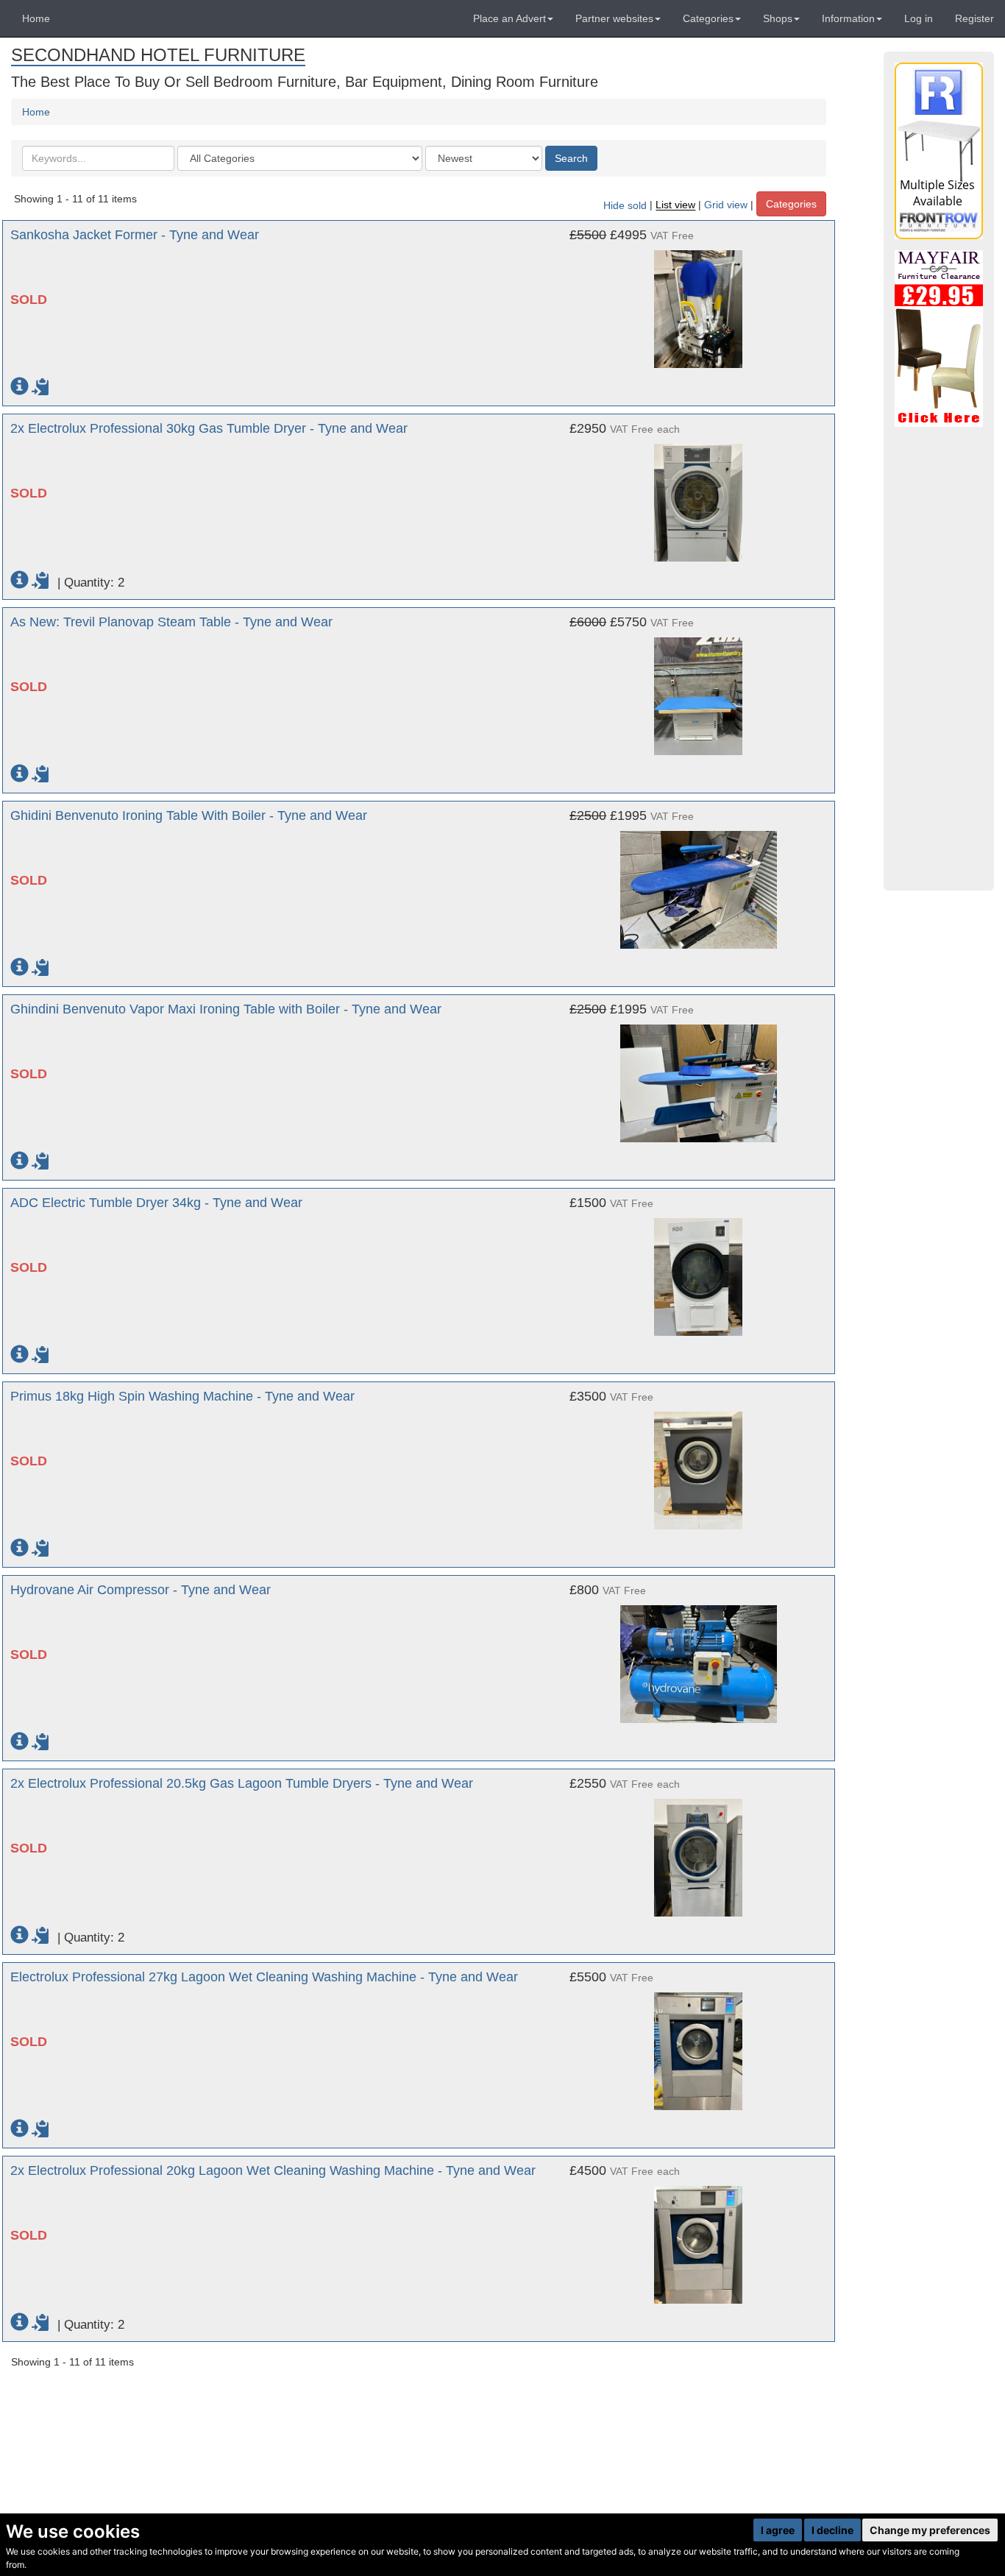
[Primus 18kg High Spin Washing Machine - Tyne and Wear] (699, 1463)
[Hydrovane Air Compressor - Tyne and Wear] (699, 1657)
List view (675, 205)
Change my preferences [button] (930, 2530)
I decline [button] (832, 2530)
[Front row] (939, 151)
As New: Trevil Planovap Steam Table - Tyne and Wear (171, 622)
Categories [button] (708, 18)
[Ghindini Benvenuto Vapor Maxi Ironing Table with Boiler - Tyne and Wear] (699, 1076)
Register (974, 18)
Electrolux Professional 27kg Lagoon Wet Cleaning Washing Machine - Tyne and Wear (264, 1977)
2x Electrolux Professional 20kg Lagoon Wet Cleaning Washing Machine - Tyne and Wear (273, 2170)
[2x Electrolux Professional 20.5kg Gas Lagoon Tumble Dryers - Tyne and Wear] (699, 1850)
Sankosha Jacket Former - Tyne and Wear (135, 235)
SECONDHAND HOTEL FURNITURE (158, 55)
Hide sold (625, 205)
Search (571, 158)
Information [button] (848, 18)
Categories (791, 204)
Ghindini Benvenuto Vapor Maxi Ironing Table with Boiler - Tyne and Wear (226, 1009)
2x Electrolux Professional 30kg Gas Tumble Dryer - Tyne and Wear (209, 428)
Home (36, 18)
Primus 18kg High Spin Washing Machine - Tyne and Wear (182, 1396)
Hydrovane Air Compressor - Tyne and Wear (141, 1590)
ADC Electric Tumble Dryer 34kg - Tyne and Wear (156, 1203)
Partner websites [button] (614, 18)
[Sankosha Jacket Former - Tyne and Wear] (699, 302)
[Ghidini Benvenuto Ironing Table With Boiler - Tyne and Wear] (699, 882)
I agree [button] (778, 2530)
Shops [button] (778, 18)
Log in (919, 18)
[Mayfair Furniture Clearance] (939, 339)
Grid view (726, 205)
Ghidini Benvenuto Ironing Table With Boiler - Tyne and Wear (189, 815)
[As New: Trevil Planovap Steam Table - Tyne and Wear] (699, 689)
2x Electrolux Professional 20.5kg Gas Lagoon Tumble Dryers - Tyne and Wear (242, 1783)
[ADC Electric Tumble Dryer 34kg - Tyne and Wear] (699, 1270)
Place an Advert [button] (509, 18)
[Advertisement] (939, 659)
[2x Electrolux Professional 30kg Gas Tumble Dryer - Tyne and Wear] (699, 495)
